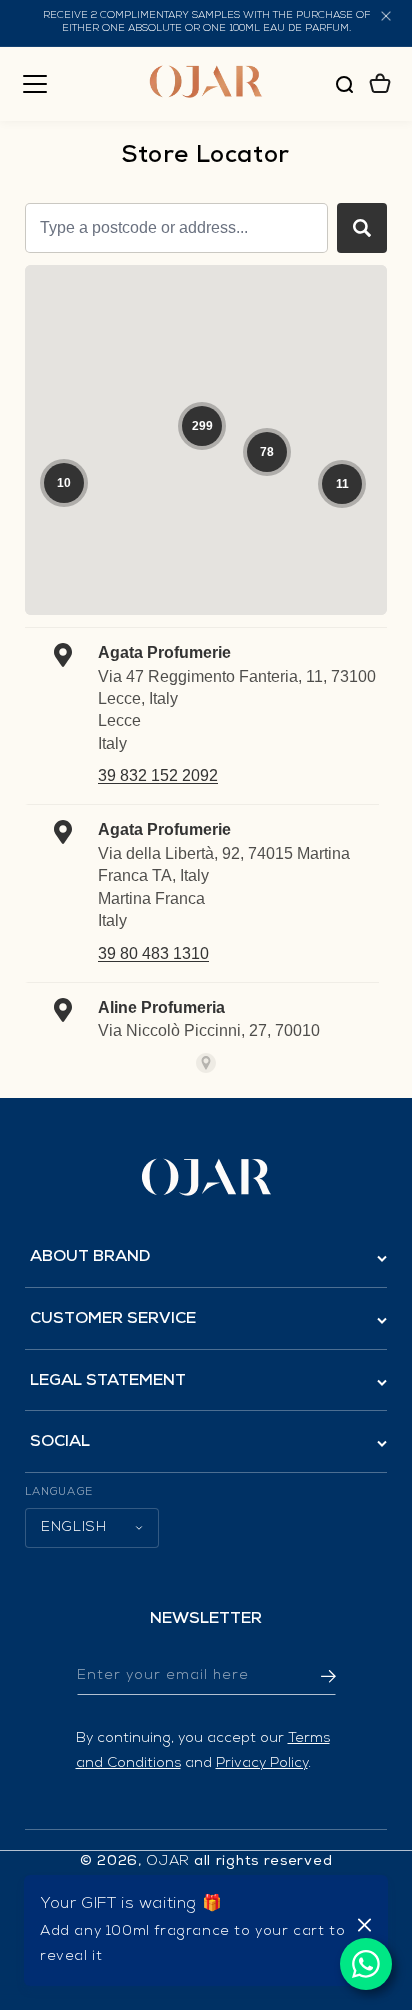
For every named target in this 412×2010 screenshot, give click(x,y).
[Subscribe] (314, 1676)
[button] (35, 84)
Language (59, 1492)
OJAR (168, 1862)
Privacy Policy (262, 1764)
